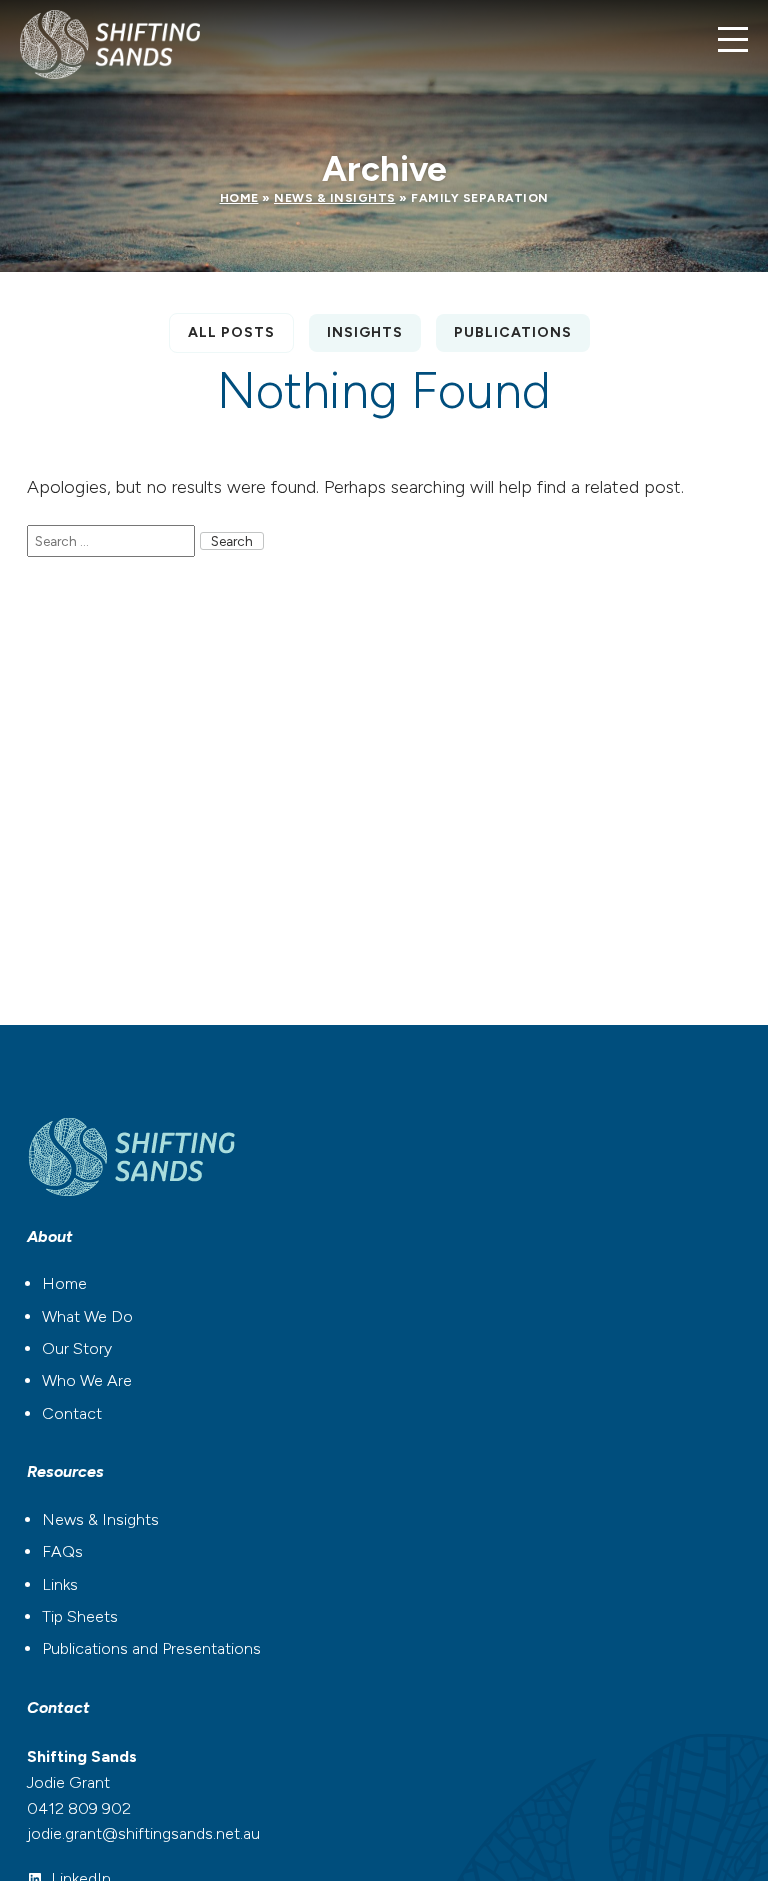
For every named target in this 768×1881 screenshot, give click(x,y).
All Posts (231, 332)
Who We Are (87, 1380)
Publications (513, 332)
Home (239, 198)
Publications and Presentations (151, 1648)
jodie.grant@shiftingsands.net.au (143, 1833)
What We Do (87, 1316)
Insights (365, 332)
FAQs (62, 1551)
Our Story (77, 1348)
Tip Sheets (80, 1616)
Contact (72, 1413)
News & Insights (335, 198)
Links (60, 1584)
